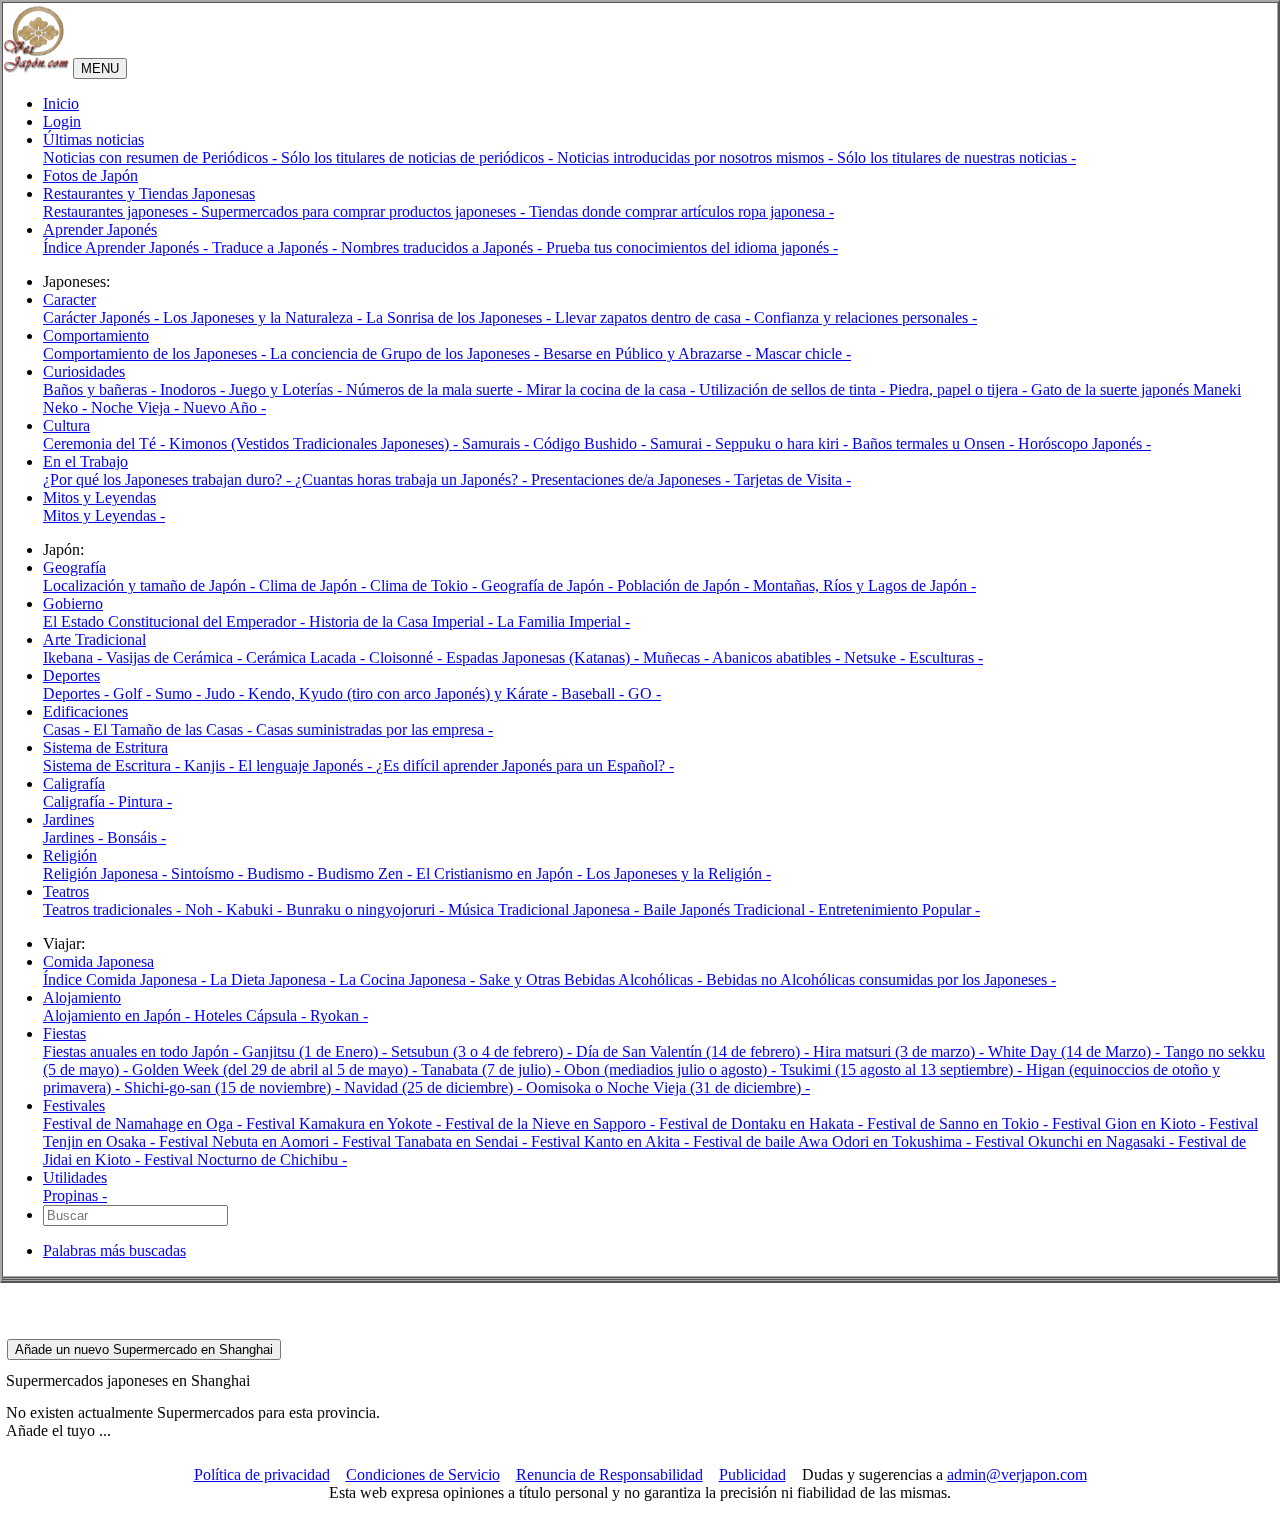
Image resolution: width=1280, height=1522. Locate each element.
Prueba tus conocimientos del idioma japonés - (692, 247)
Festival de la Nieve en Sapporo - (552, 1123)
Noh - (205, 909)
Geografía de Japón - (549, 585)
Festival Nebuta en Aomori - (250, 1141)
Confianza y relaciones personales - (865, 317)
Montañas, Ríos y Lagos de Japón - (864, 585)
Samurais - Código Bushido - (556, 443)
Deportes (71, 675)
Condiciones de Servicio (423, 1474)
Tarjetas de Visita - (792, 479)
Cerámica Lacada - (307, 657)
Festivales (74, 1105)
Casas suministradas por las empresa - (374, 729)
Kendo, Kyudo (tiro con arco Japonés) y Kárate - (404, 693)
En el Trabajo (85, 461)
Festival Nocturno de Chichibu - (245, 1159)
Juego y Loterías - (287, 389)
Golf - (134, 693)
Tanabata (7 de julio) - (492, 1069)
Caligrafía (74, 783)
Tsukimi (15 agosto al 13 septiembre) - (903, 1069)
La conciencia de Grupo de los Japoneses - (406, 353)
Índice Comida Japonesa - (126, 979)
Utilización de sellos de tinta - (794, 389)
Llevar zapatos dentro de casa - (654, 317)
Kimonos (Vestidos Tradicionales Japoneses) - (315, 443)
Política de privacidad (262, 1474)
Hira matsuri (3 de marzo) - (900, 1051)
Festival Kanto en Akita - (612, 1141)
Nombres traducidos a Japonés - (443, 247)
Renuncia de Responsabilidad (609, 1474)
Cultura (66, 425)
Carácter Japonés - (103, 317)
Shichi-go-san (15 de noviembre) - (234, 1087)
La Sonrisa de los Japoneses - (460, 317)
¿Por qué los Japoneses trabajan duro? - (169, 479)
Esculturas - (946, 657)
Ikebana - (74, 657)
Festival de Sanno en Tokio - (959, 1123)
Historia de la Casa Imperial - (403, 621)
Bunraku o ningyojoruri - (367, 909)
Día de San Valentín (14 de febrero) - (694, 1051)
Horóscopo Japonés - (1084, 443)
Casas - (68, 729)
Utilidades (75, 1177)
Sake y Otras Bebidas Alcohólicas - (592, 979)
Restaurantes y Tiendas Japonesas (149, 193)
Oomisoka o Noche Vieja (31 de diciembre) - (668, 1087)
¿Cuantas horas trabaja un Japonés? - (413, 479)
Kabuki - (256, 909)
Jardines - (75, 837)
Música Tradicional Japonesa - (545, 909)
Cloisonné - (407, 657)
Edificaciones (85, 711)
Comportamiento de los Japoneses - (156, 353)
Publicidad (752, 1474)
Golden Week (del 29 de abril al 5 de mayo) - (276, 1069)
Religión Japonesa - (107, 873)
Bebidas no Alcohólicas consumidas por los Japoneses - (881, 979)
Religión (70, 855)
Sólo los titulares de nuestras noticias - (956, 157)
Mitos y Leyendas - (104, 515)
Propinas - (75, 1195)
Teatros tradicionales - (114, 909)
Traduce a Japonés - (276, 247)
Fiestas (64, 1033)
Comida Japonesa (98, 961)
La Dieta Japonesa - (274, 979)
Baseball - (594, 693)
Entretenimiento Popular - (899, 909)
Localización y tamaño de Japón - (151, 585)
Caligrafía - (80, 801)
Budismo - (282, 873)
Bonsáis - (136, 837)
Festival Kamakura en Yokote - (345, 1123)
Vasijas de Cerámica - (176, 657)
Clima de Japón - (314, 585)
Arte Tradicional (94, 639)
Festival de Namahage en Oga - (144, 1123)
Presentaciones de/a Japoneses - (632, 479)
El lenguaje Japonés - (307, 765)
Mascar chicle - (803, 353)
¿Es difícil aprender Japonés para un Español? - (525, 765)
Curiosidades (84, 371)
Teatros (66, 891)
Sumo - (180, 693)
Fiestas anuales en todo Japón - (142, 1051)
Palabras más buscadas (114, 1250)
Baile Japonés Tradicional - (730, 909)
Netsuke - (876, 657)
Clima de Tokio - (425, 585)
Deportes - (78, 693)
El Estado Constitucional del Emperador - (176, 621)
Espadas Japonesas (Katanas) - (544, 657)
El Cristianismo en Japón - (501, 873)
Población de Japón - (685, 585)
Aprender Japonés (100, 229)
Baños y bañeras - (101, 389)
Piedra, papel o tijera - (960, 389)
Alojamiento (82, 997)
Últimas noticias (93, 139)
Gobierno (73, 603)
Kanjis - (211, 765)
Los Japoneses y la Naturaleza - (264, 317)
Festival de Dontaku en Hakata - (763, 1123)
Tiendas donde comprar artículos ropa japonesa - (681, 211)
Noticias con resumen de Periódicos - (162, 157)
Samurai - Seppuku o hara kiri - (751, 443)
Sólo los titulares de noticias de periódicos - (419, 157)
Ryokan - (339, 1015)
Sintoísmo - (209, 873)
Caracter (69, 299)
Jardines (68, 819)
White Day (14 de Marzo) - (1076, 1051)
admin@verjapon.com (1017, 1474)
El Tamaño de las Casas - (174, 729)
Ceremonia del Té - (106, 443)
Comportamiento (96, 335)
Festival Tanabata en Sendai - (436, 1141)
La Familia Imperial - (563, 621)
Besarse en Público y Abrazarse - (649, 353)
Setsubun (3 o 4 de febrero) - (483, 1051)
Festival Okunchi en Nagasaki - (1076, 1141)
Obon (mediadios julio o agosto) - (672, 1069)
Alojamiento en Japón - (118, 1015)
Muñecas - (677, 657)
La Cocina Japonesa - (409, 979)
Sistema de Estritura (105, 747)
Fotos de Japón (90, 175)
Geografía (74, 567)
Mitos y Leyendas (99, 497)
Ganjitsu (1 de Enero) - (316, 1051)
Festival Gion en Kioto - (1130, 1123)
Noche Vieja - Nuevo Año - (178, 407)
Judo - (226, 693)
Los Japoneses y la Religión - (678, 873)
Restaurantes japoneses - (122, 211)
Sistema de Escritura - (113, 765)
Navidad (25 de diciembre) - (435, 1087)
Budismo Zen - (366, 873)
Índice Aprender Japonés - (127, 247)
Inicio (61, 103)
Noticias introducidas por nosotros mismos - (697, 157)
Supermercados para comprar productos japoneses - (365, 211)
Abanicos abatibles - (778, 657)
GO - (644, 693)
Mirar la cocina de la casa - (612, 389)
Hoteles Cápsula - (252, 1015)
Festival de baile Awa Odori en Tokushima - (834, 1141)
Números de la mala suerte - (436, 389)
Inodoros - (194, 389)
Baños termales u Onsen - (935, 443)
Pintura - (145, 801)
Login (62, 121)
